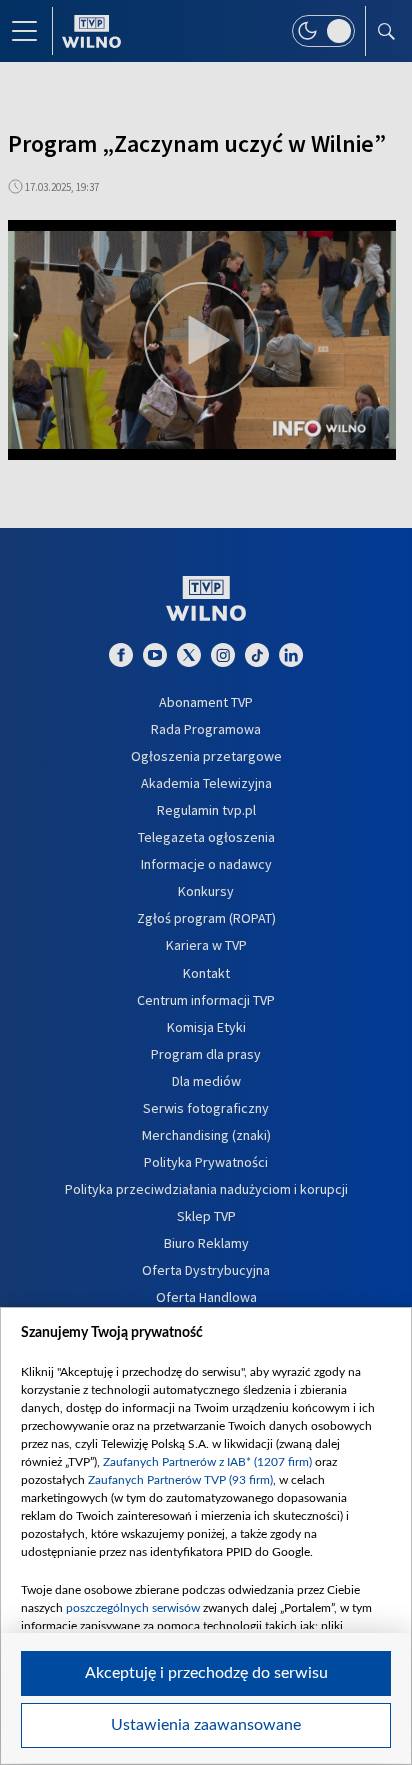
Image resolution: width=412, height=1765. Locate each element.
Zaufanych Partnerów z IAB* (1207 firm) (207, 1462)
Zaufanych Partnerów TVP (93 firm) (180, 1480)
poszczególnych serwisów (133, 1608)
